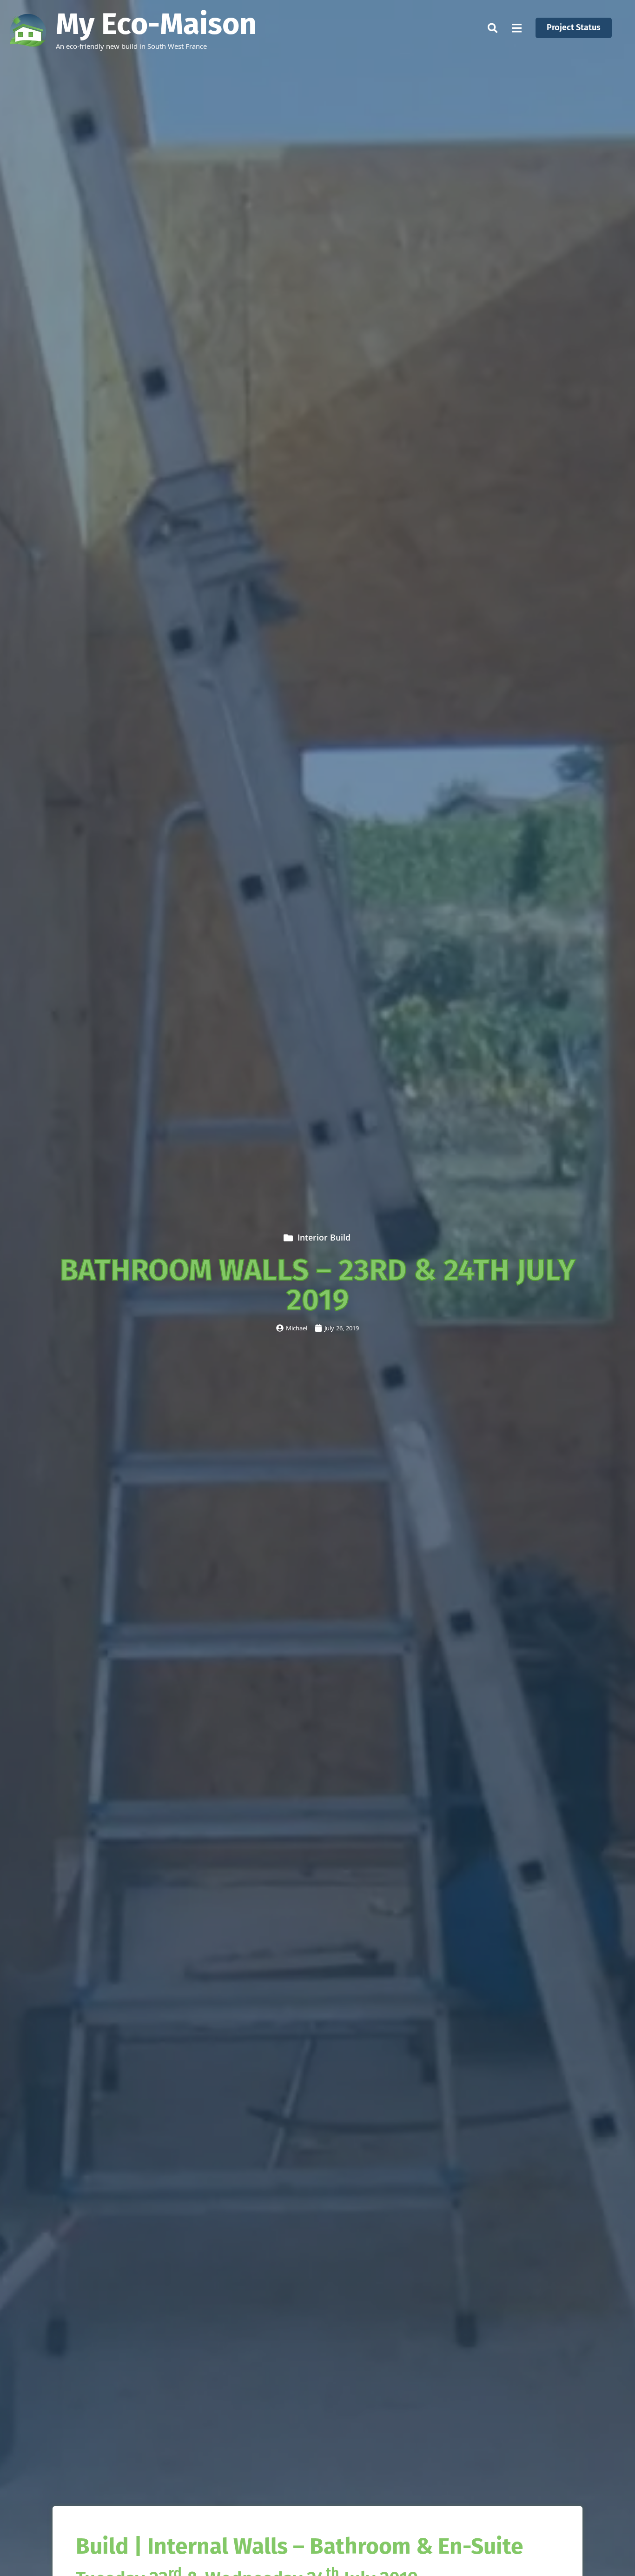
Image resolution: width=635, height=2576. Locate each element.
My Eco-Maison (156, 24)
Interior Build (324, 1239)
